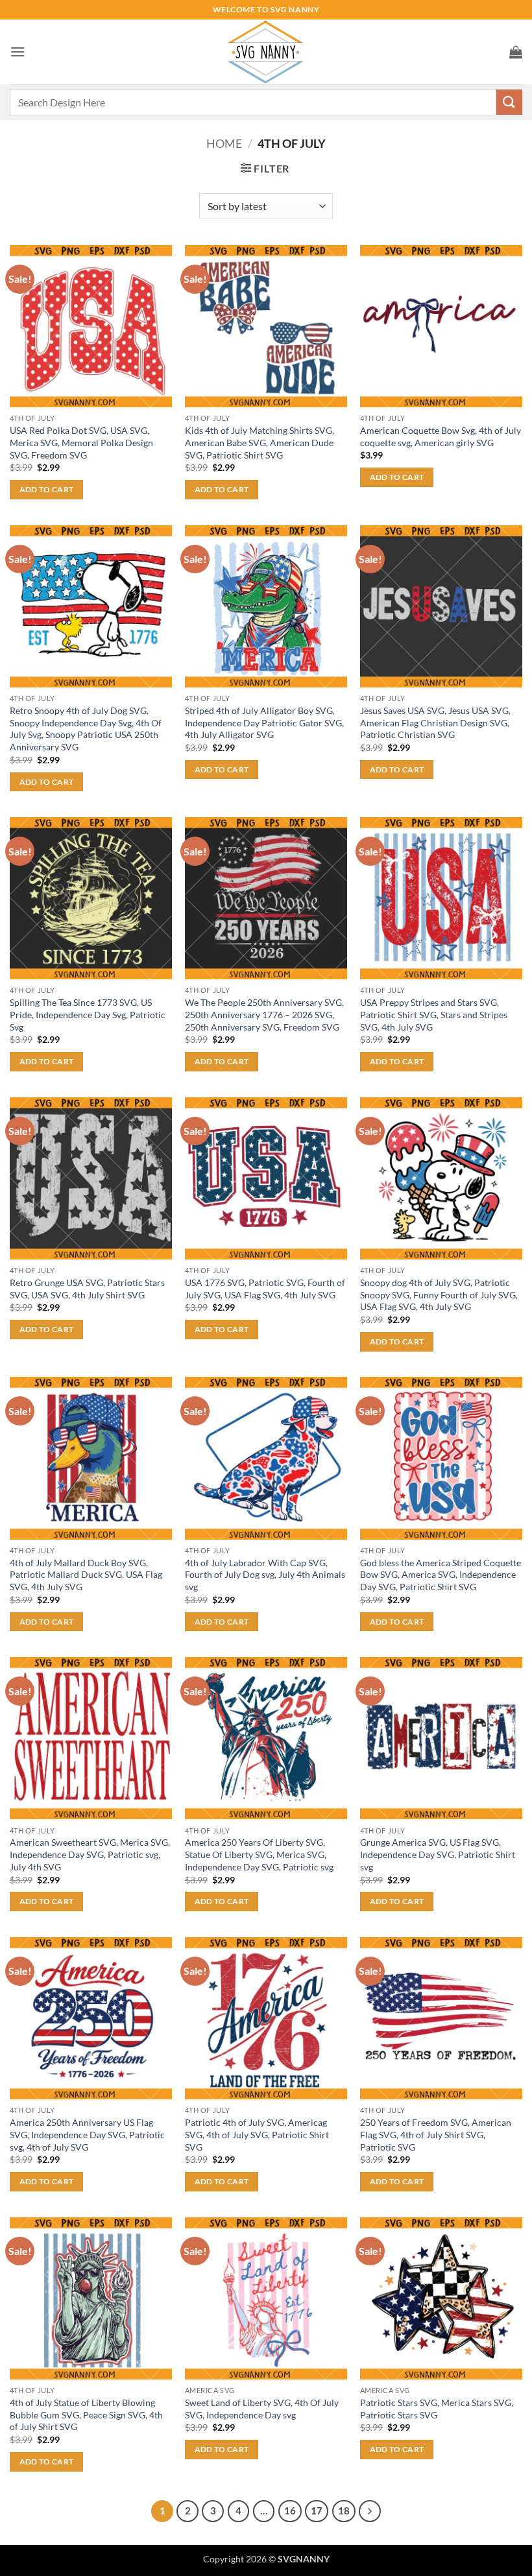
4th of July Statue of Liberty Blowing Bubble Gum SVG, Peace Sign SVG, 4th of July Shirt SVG (86, 2415)
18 (344, 2510)
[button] (18, 52)
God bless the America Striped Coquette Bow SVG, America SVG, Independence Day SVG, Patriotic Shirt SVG (441, 1575)
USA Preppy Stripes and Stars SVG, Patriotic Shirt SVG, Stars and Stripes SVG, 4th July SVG (434, 1014)
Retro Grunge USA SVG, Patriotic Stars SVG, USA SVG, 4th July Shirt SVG (87, 1289)
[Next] (370, 2511)
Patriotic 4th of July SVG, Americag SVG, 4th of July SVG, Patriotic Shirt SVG (257, 2134)
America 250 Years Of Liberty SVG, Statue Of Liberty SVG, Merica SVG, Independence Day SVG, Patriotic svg (259, 1854)
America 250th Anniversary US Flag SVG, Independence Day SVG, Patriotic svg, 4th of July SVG (87, 2134)
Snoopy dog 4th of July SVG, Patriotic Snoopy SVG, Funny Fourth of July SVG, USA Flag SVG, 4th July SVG (439, 1294)
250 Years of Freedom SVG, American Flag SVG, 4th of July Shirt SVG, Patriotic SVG (436, 2134)
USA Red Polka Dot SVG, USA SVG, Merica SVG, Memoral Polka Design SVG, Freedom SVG (81, 442)
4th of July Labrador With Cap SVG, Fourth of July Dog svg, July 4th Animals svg (265, 1575)
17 (317, 2510)
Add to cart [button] (47, 489)
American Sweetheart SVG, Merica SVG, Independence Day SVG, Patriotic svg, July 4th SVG (90, 1854)
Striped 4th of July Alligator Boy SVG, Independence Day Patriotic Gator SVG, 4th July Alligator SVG (264, 722)
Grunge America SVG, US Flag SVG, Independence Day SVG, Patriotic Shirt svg (438, 1854)
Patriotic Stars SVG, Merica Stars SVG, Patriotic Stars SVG (437, 2409)
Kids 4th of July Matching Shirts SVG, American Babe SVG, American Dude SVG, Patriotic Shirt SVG (260, 442)
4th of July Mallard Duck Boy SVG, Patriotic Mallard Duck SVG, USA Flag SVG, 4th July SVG (86, 1575)
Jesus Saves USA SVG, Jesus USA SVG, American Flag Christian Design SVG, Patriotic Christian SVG (435, 722)
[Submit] (509, 102)
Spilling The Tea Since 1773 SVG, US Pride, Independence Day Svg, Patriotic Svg (88, 1014)
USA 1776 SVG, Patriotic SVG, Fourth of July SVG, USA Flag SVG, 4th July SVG (265, 1289)
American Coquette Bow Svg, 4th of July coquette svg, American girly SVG (441, 436)
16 (290, 2510)
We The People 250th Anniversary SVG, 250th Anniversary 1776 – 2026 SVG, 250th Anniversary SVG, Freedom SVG (264, 1014)
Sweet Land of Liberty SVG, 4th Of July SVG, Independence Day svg (262, 2409)
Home (224, 143)
